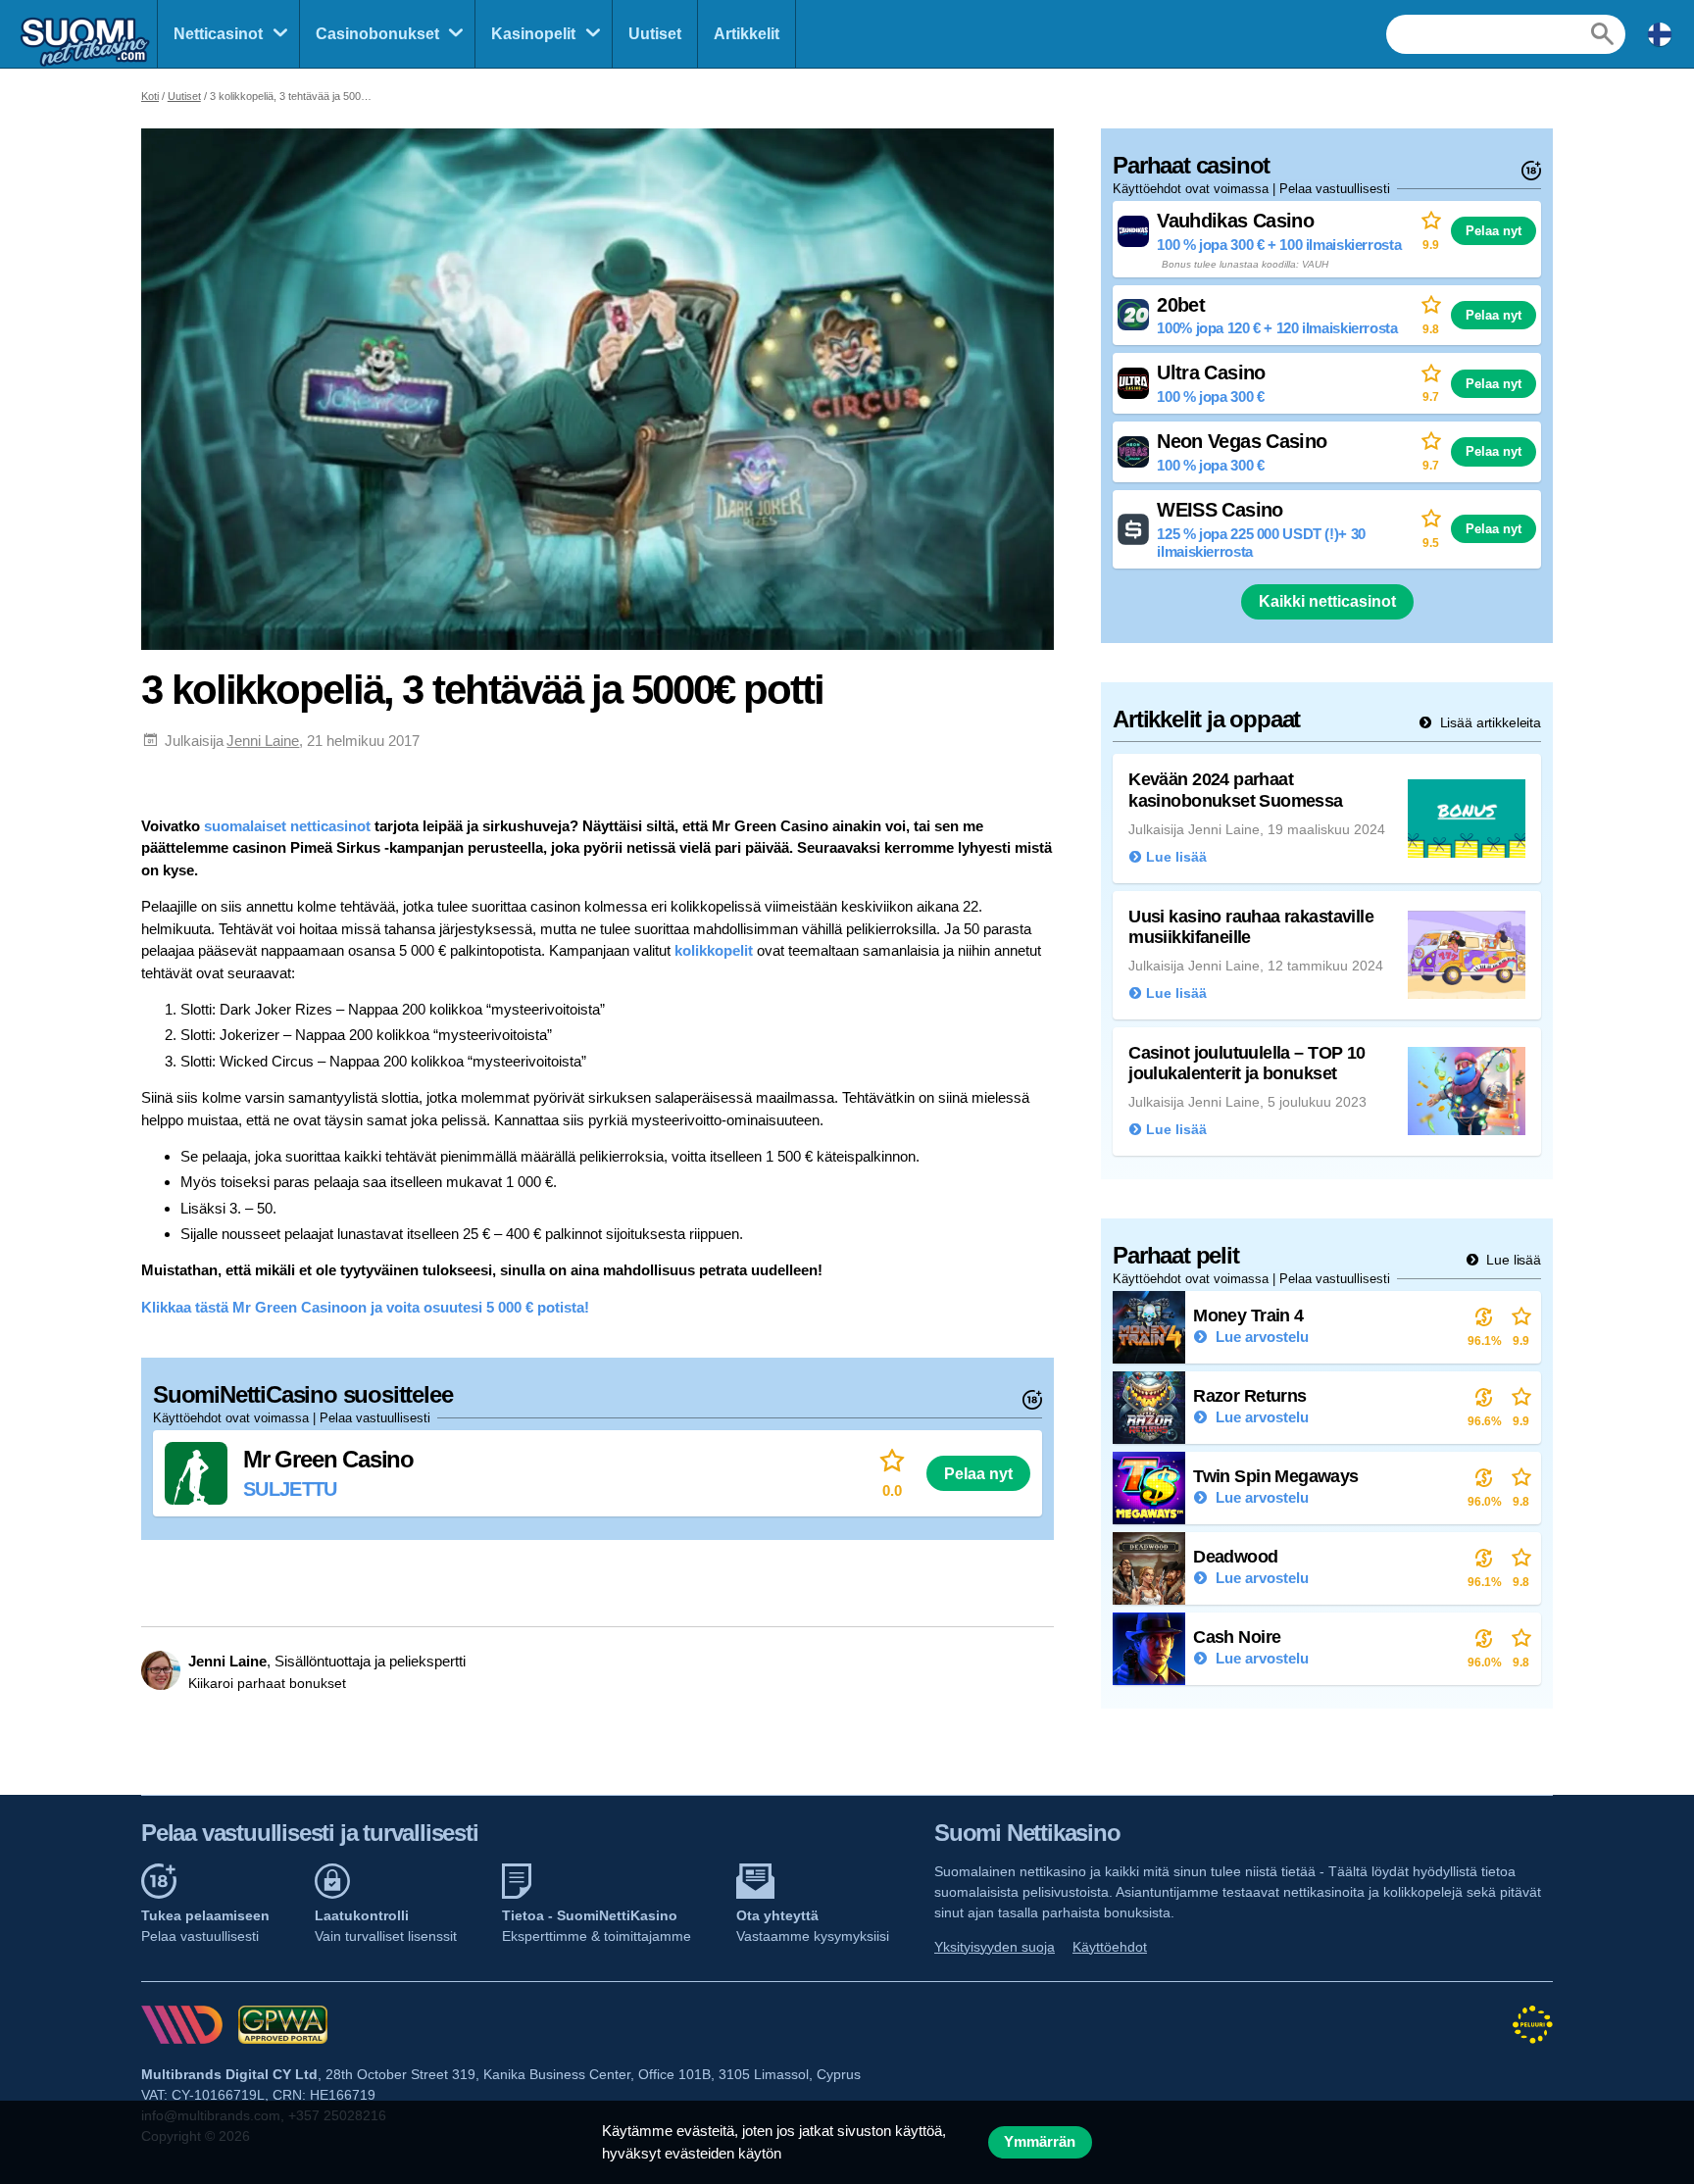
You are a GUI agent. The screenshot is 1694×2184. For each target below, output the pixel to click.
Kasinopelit (533, 34)
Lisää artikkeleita (1489, 722)
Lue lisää (1512, 1260)
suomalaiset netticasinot (287, 826)
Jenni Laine (263, 741)
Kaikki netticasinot (1327, 601)
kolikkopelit (714, 950)
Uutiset (655, 34)
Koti (150, 96)
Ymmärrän (1040, 2142)
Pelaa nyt (978, 1473)
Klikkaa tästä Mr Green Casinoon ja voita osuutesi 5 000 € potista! (365, 1307)
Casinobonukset (377, 34)
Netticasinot (218, 34)
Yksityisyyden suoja (995, 1947)
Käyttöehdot (1110, 1947)
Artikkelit (747, 34)
